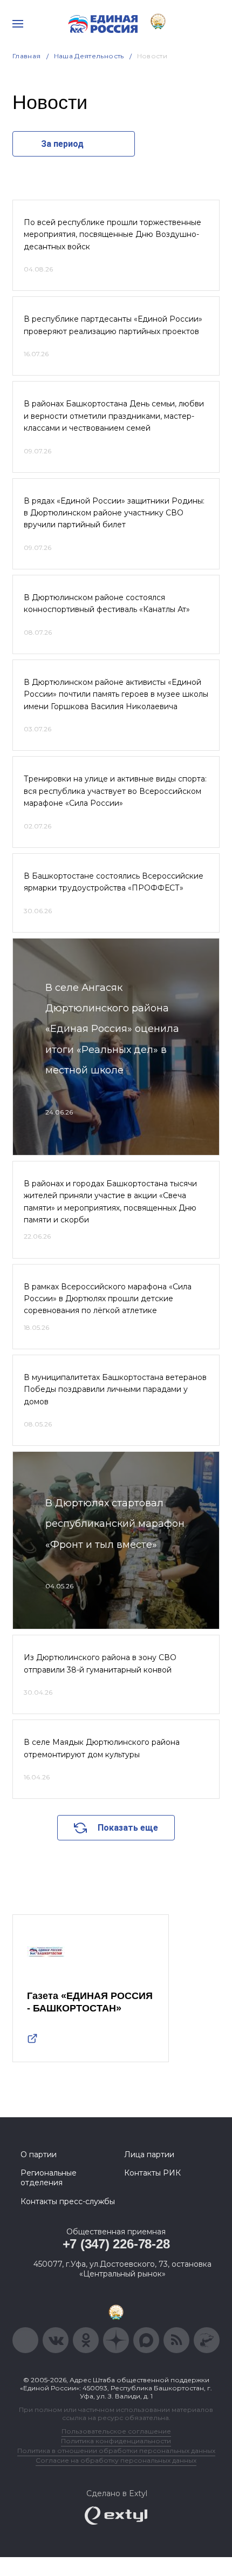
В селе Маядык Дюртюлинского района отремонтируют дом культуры (102, 1748)
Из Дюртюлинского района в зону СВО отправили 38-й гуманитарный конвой (100, 1663)
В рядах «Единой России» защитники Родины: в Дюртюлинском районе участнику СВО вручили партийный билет (114, 513)
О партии (39, 2154)
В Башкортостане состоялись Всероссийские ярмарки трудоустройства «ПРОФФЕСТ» (114, 882)
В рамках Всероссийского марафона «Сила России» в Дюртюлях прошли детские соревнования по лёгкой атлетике (108, 1299)
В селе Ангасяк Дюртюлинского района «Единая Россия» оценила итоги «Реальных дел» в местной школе (112, 1029)
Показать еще (128, 1828)
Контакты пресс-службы (68, 2201)
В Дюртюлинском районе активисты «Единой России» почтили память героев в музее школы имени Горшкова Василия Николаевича (116, 694)
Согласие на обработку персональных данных (116, 2460)
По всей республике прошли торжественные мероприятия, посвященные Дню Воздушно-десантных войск (112, 235)
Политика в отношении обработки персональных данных (116, 2451)
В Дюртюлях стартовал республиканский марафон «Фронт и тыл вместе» (115, 1524)
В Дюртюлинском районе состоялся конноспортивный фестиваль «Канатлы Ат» (107, 603)
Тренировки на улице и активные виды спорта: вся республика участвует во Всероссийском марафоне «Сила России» (115, 791)
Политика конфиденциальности (116, 2441)
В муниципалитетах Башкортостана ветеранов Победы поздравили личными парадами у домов (115, 1389)
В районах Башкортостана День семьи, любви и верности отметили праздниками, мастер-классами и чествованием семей (114, 416)
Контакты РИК (152, 2173)
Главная (27, 56)
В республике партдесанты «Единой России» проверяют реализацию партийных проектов (113, 325)
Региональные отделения (49, 2178)
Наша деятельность (89, 56)
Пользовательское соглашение (116, 2431)
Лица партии (149, 2154)
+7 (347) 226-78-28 (116, 2244)
